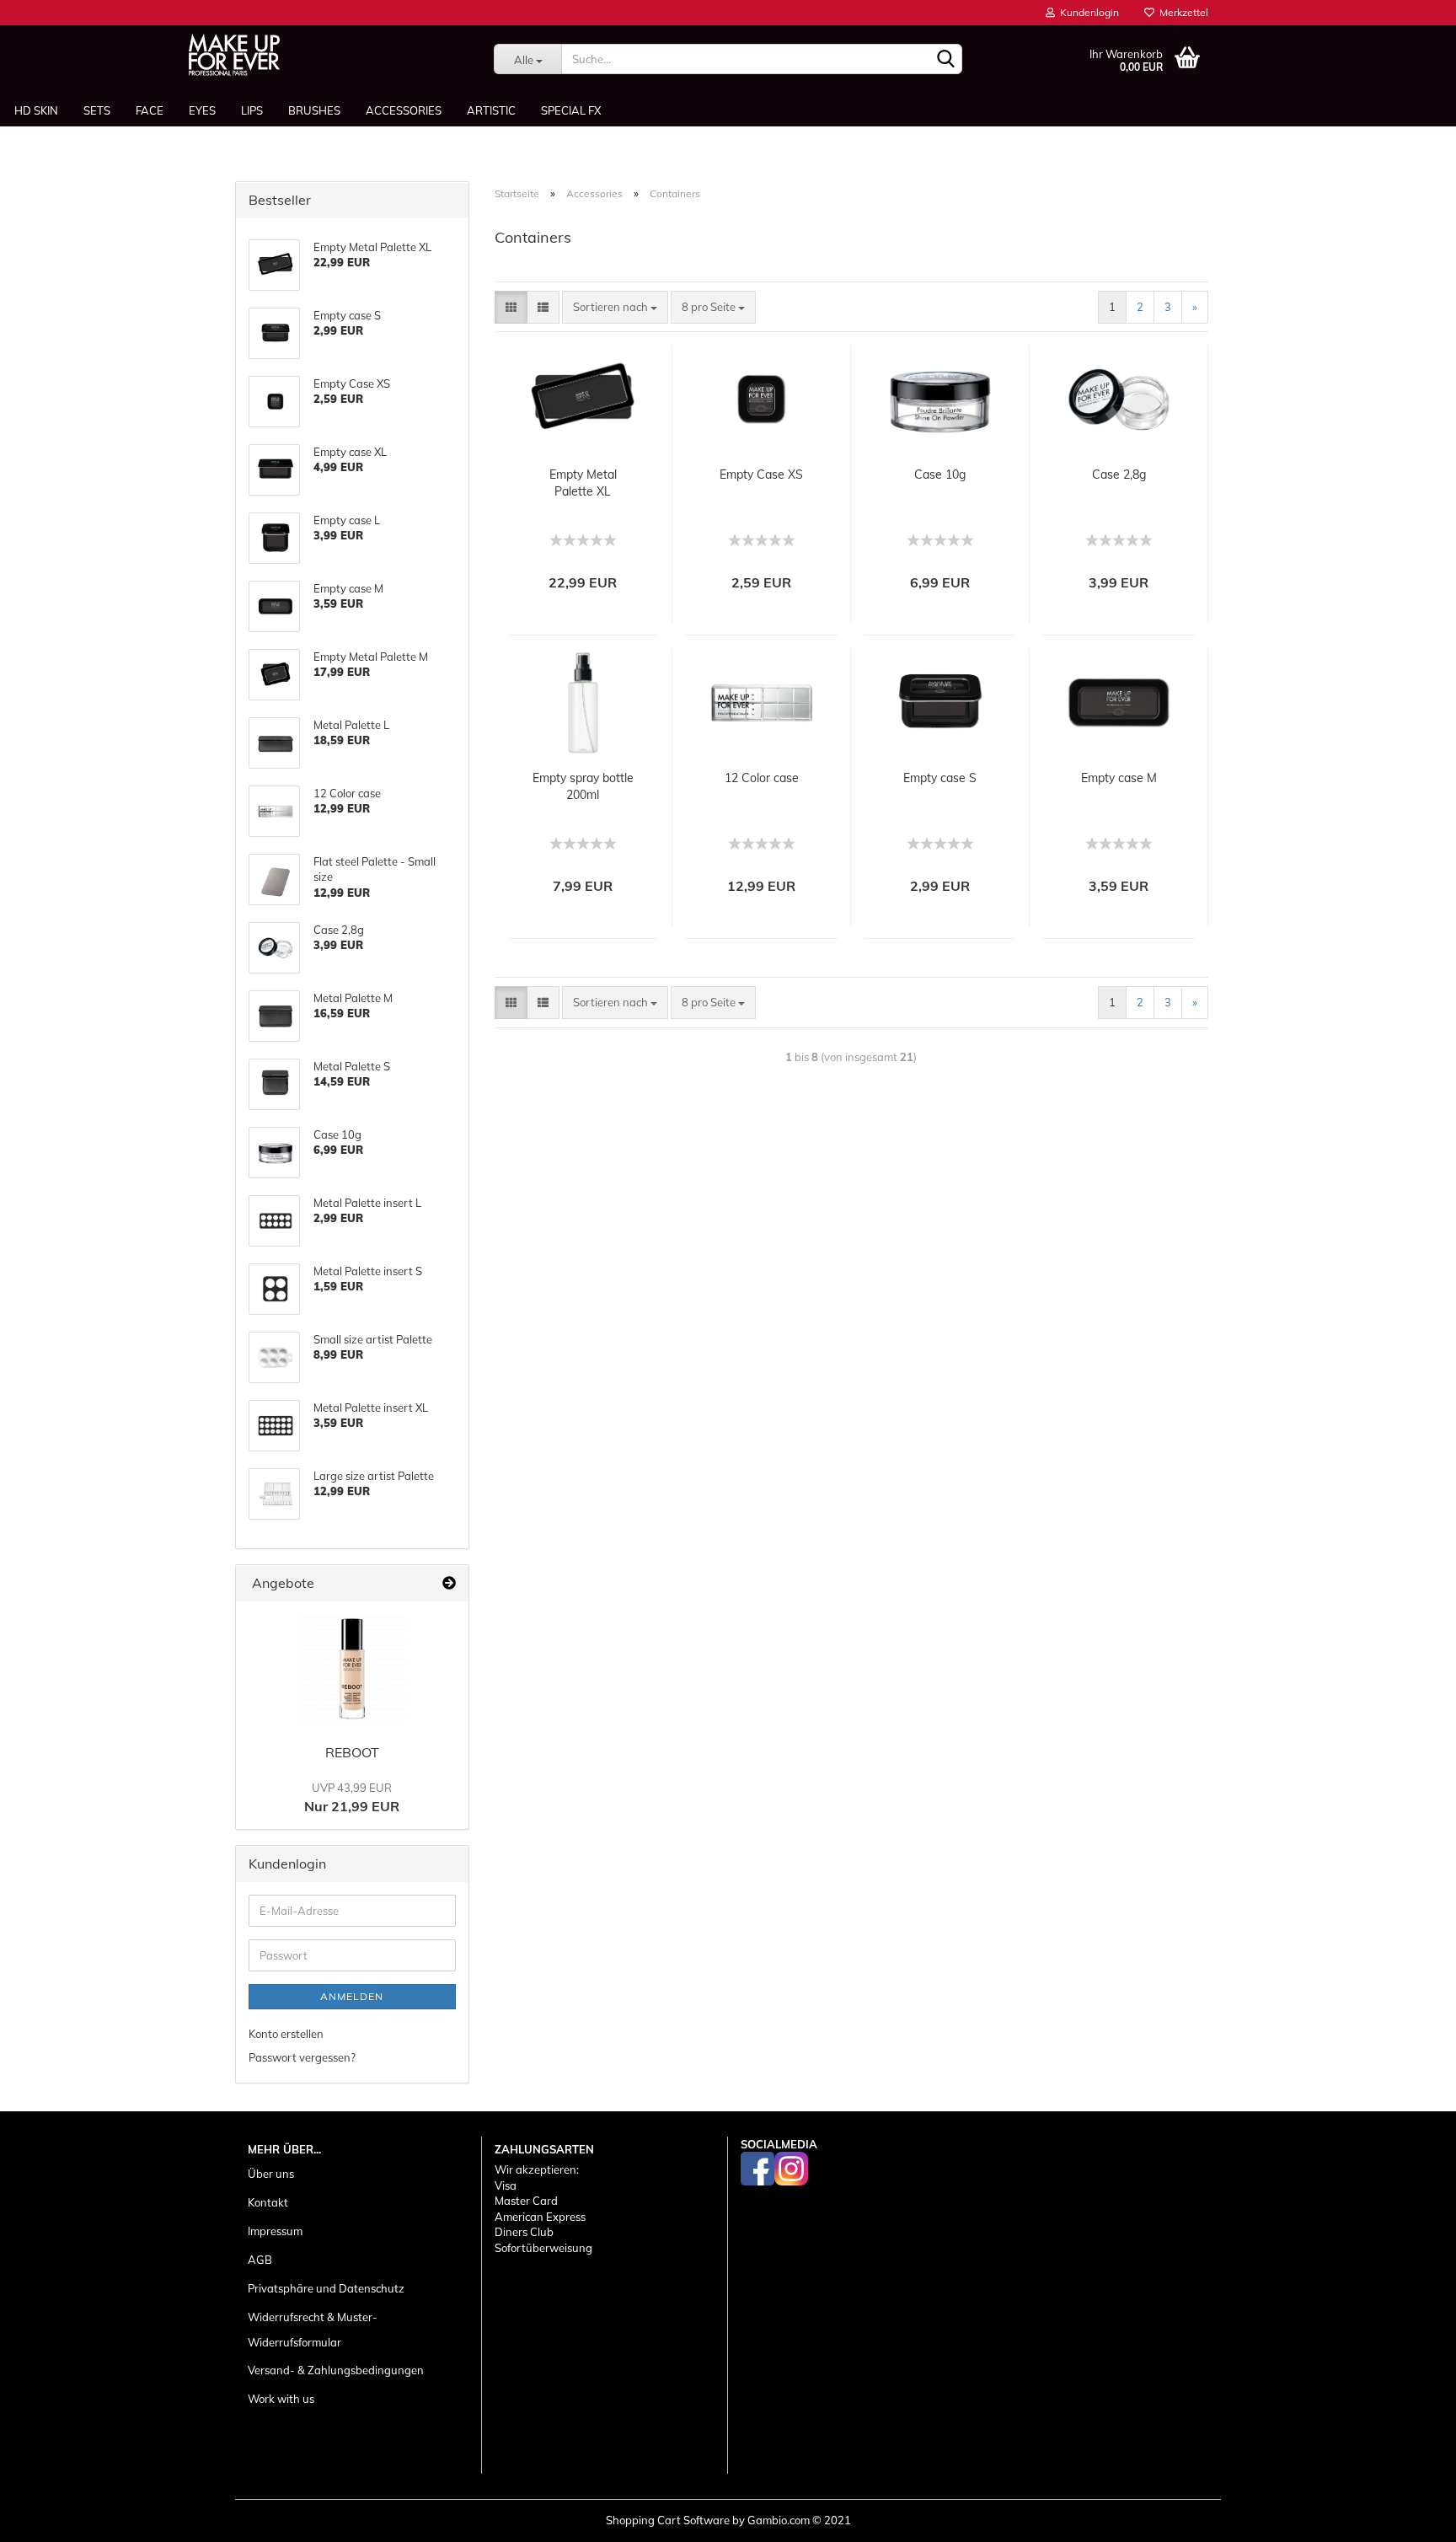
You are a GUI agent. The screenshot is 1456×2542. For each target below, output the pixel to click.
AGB (260, 2260)
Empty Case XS (761, 475)
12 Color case (762, 778)
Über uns (271, 2174)
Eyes (202, 110)
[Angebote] (449, 1583)
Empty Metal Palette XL (583, 483)
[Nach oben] (1410, 2517)
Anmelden (352, 1996)
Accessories (404, 110)
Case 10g (940, 475)
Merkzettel (1181, 12)
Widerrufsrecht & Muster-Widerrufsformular (313, 2330)
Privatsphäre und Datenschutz (326, 2288)
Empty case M (1119, 778)
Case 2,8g (1119, 475)
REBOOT (352, 1752)
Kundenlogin (1087, 12)
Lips (252, 110)
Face (150, 110)
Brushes (314, 110)
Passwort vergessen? (302, 2057)
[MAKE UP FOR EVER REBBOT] (352, 1669)
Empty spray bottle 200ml (583, 786)
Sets (97, 110)
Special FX (571, 110)
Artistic (491, 110)
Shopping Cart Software (668, 2520)
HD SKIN (36, 110)
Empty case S (940, 778)
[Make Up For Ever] (234, 55)
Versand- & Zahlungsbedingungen (336, 2370)
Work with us (281, 2399)
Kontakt (268, 2202)
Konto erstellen (286, 2034)
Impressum (275, 2231)
